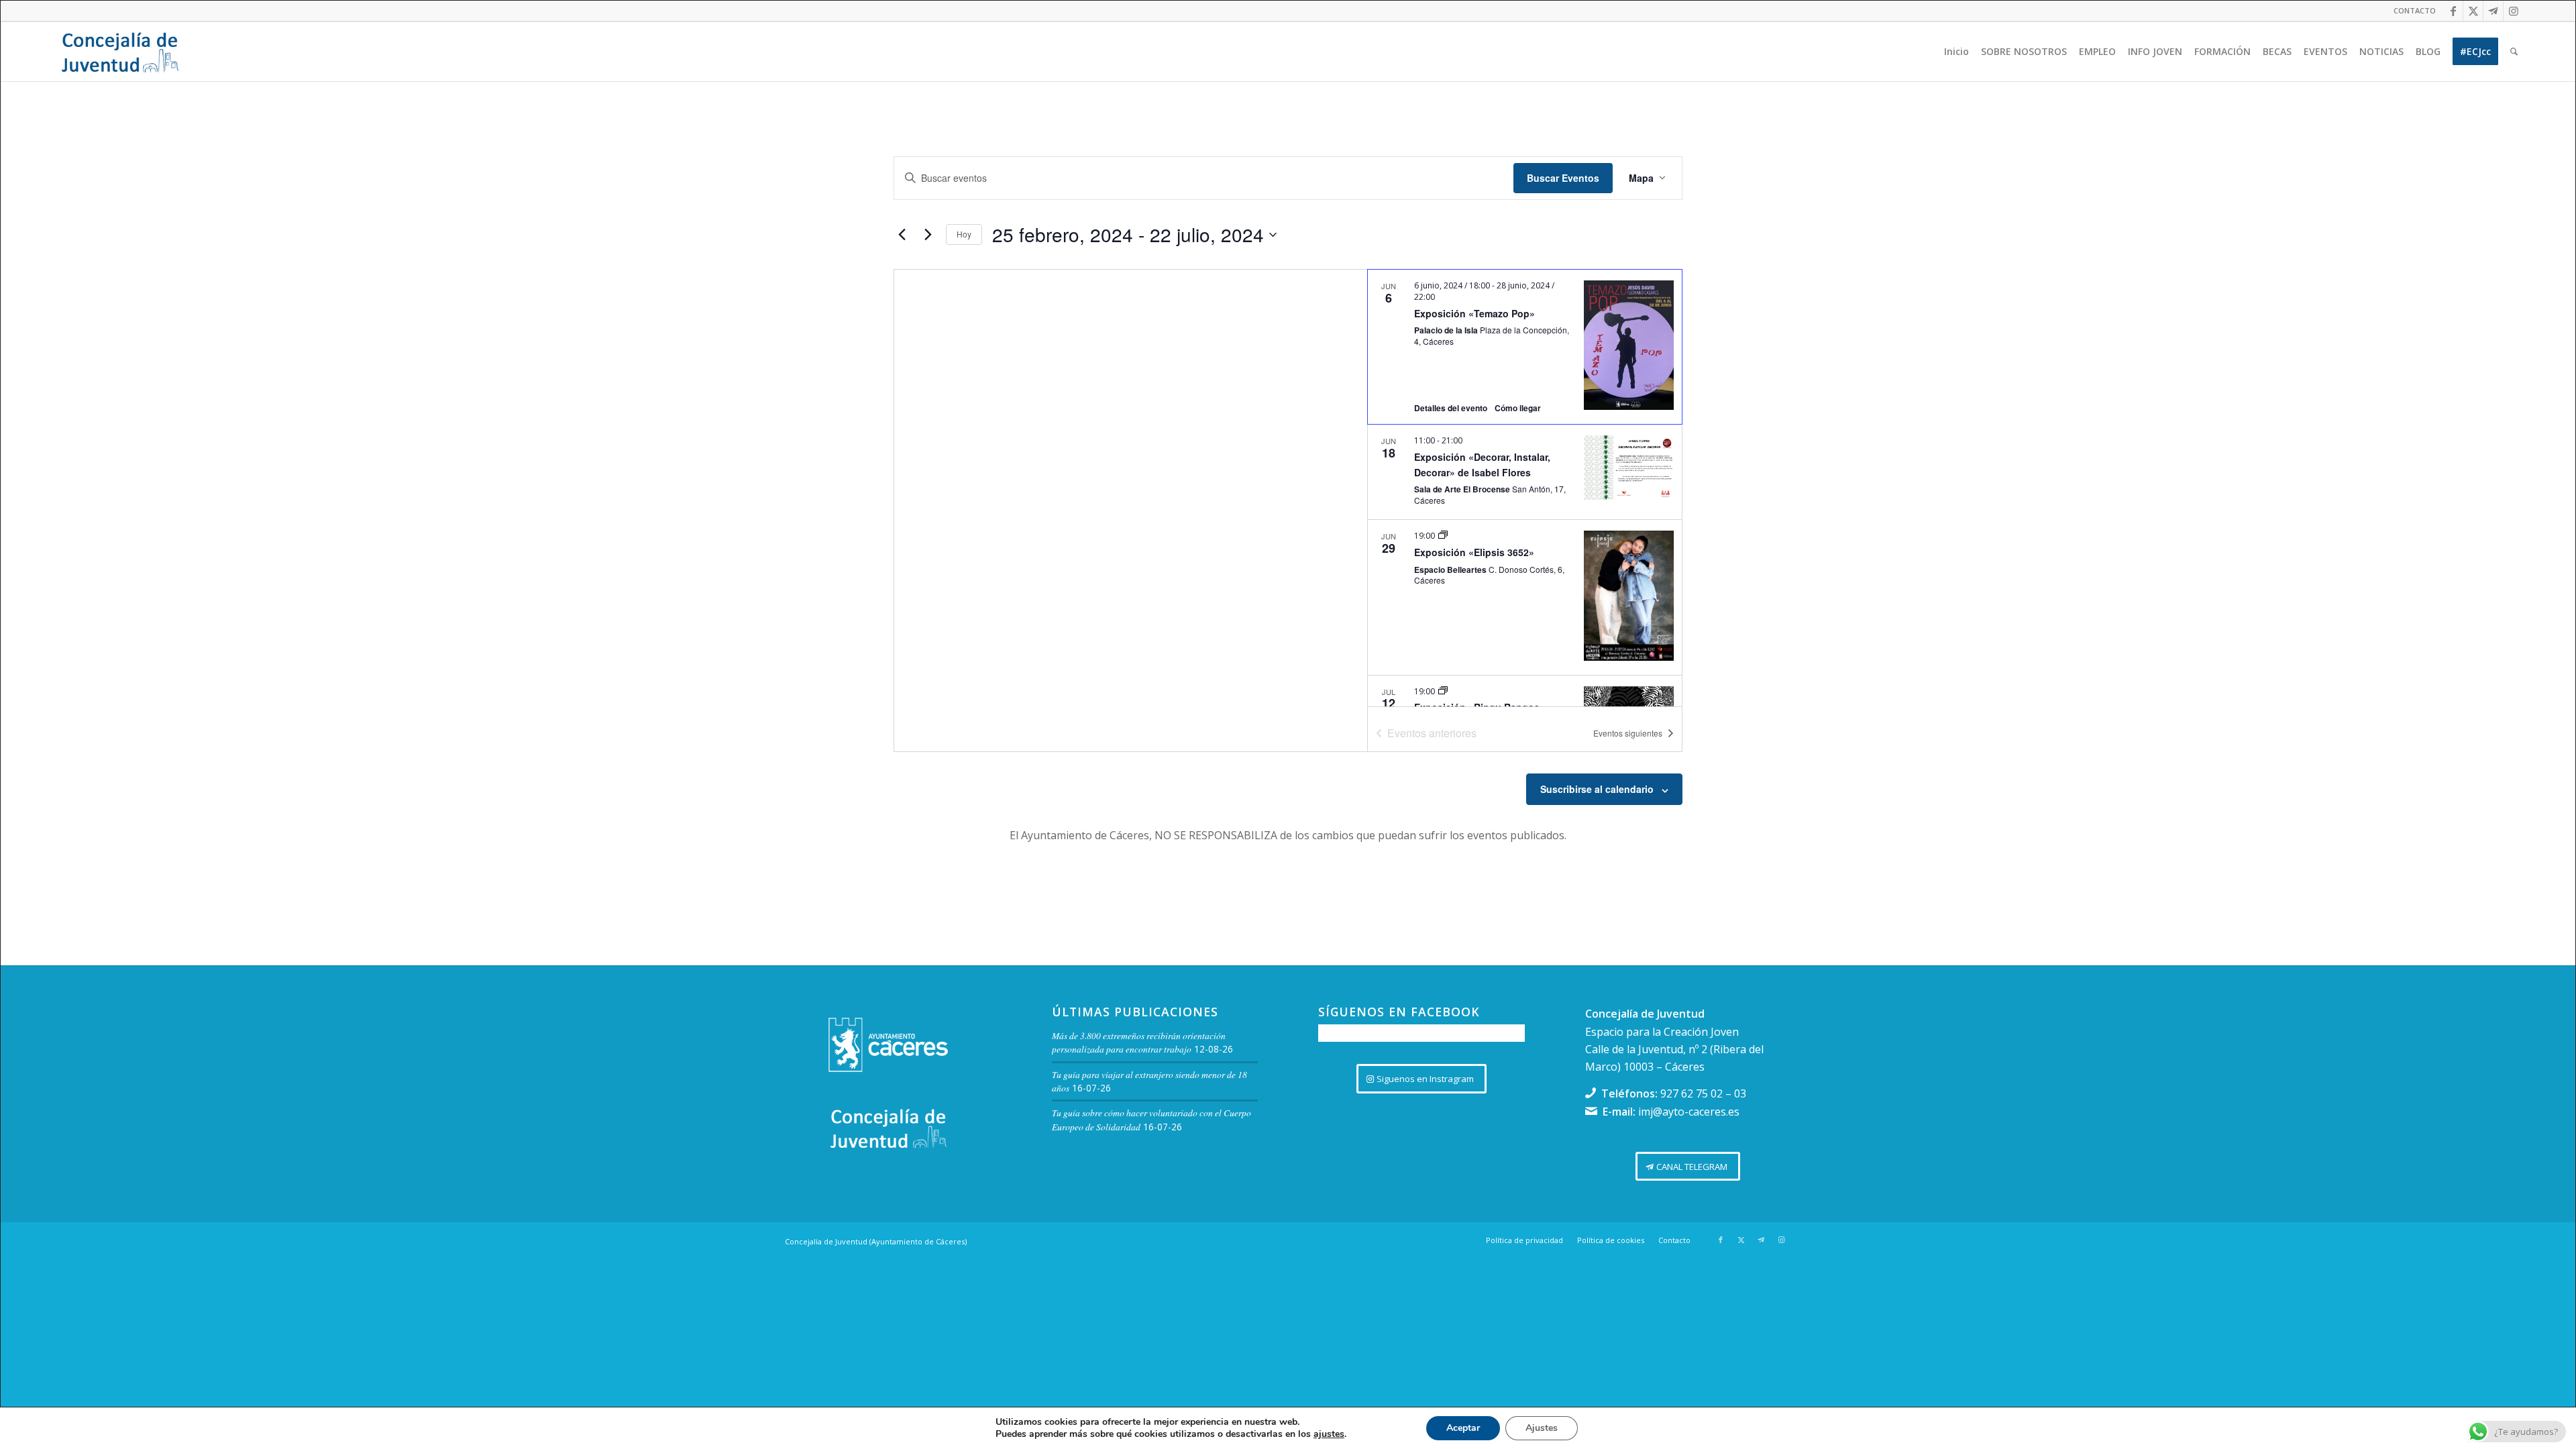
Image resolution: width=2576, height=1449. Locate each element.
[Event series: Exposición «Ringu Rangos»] (1443, 691)
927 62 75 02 (1692, 1093)
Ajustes (1542, 1428)
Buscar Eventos (1563, 178)
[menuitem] (2411, 11)
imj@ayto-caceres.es (1689, 1112)
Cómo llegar (1518, 408)
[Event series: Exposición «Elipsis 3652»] (1443, 536)
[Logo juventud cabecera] (120, 52)
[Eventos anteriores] (902, 235)
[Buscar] (2514, 52)
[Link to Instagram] (2514, 11)
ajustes (1329, 1434)
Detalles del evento (1451, 408)
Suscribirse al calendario (1597, 789)
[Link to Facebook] (2453, 11)
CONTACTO (2415, 10)
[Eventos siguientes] (928, 235)
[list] (1525, 488)
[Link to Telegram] (2493, 11)
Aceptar (1463, 1428)
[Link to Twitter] (2473, 11)
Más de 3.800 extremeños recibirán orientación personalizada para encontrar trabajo (1139, 1042)
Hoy (964, 234)
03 (1740, 1093)
